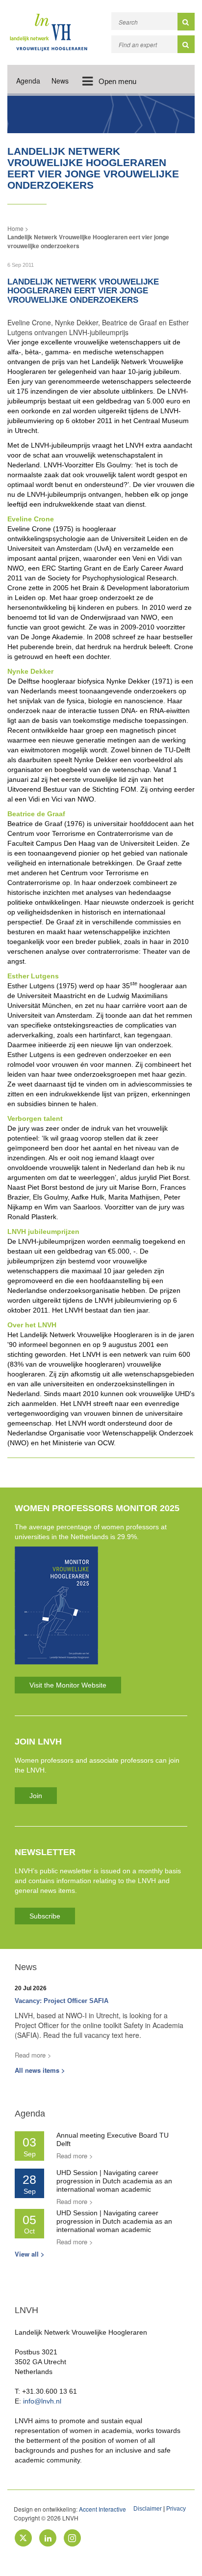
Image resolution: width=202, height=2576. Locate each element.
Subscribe (45, 1916)
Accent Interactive (102, 2509)
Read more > (33, 2055)
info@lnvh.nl (42, 2401)
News (60, 81)
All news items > (40, 2070)
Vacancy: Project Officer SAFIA (62, 2001)
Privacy (176, 2509)
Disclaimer (148, 2509)
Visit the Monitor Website (68, 1685)
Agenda (28, 81)
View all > (30, 2254)
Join (36, 1796)
